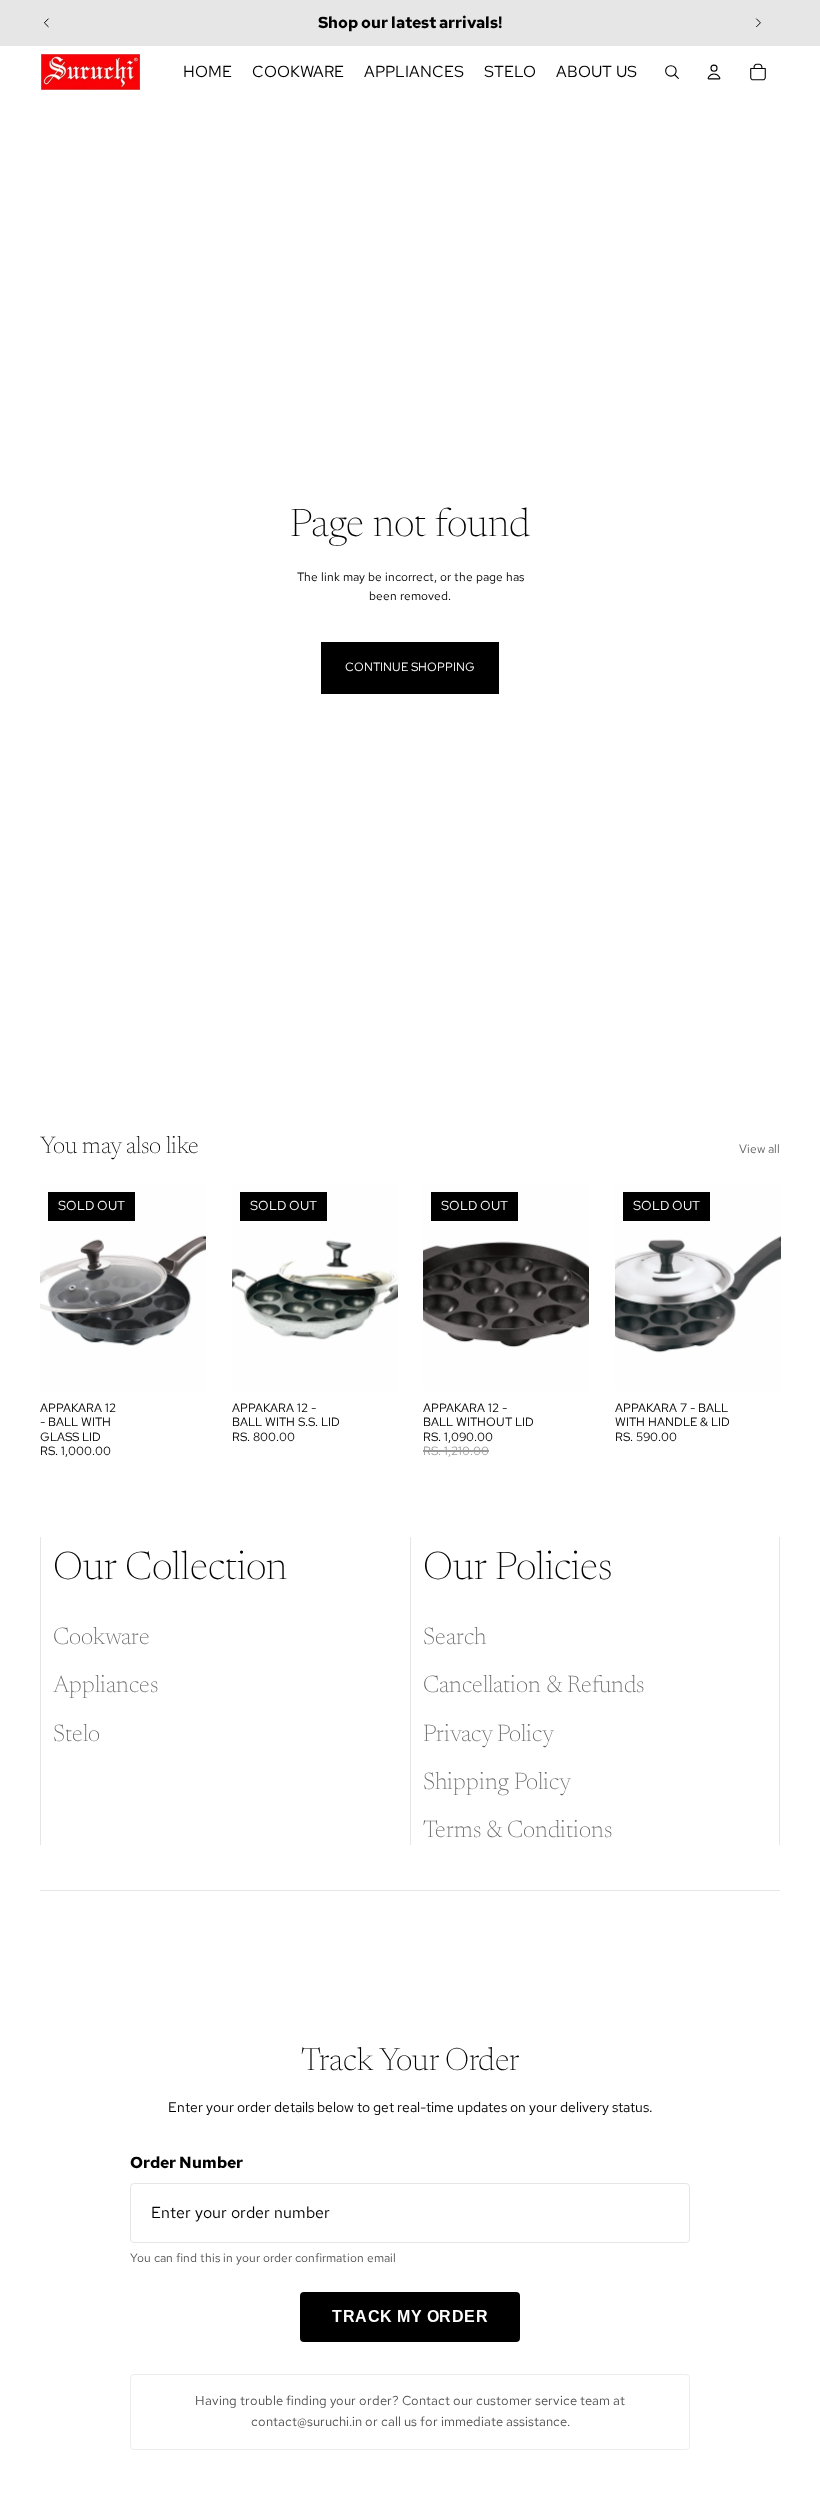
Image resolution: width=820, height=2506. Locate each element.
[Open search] (672, 72)
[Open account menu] (714, 72)
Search (454, 1638)
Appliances (105, 1686)
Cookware (101, 1638)
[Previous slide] (47, 23)
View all (759, 1149)
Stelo (76, 1735)
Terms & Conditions (517, 1831)
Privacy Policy (488, 1735)
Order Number (186, 2162)
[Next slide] (758, 23)
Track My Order (410, 2316)
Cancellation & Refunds (533, 1686)
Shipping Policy (497, 1783)
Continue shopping (410, 667)
